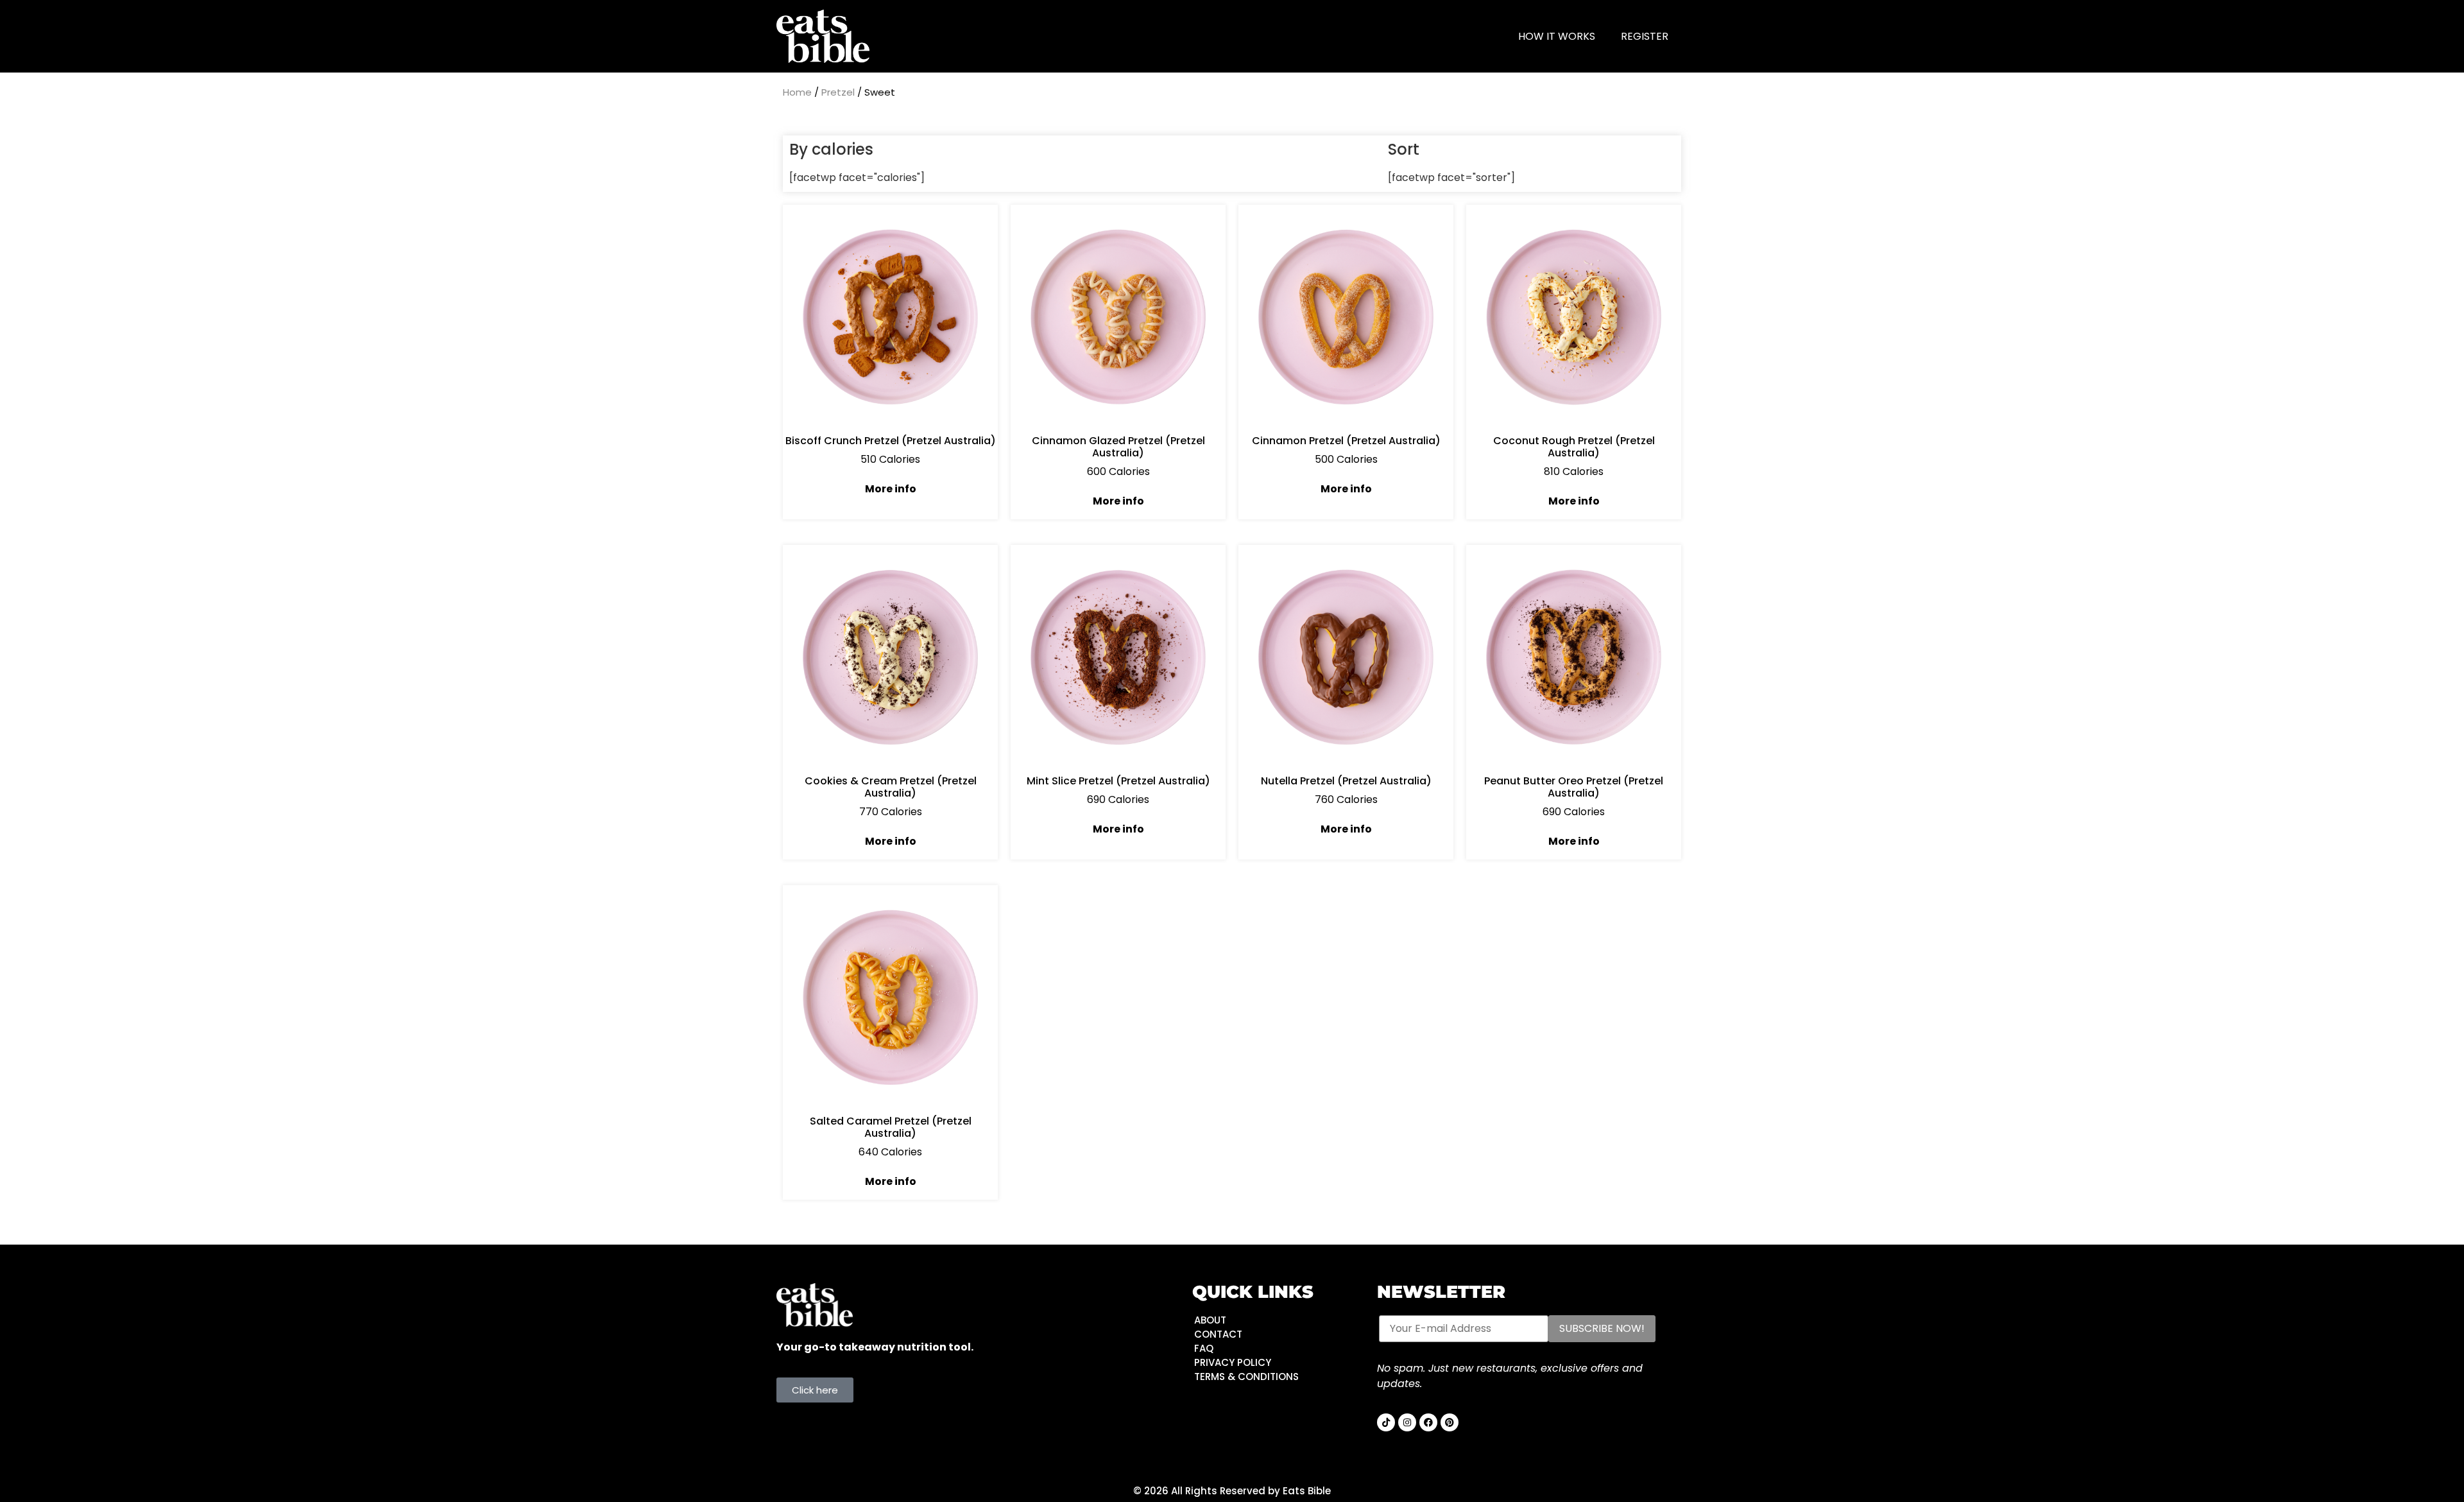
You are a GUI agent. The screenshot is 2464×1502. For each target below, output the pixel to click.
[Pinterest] (1450, 1422)
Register (1645, 36)
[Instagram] (1407, 1422)
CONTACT (1218, 1334)
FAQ (1204, 1348)
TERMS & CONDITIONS (1246, 1377)
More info (891, 489)
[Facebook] (1428, 1422)
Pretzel (838, 92)
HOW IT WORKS (1557, 36)
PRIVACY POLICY (1233, 1362)
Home (797, 92)
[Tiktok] (1386, 1422)
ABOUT (1210, 1320)
